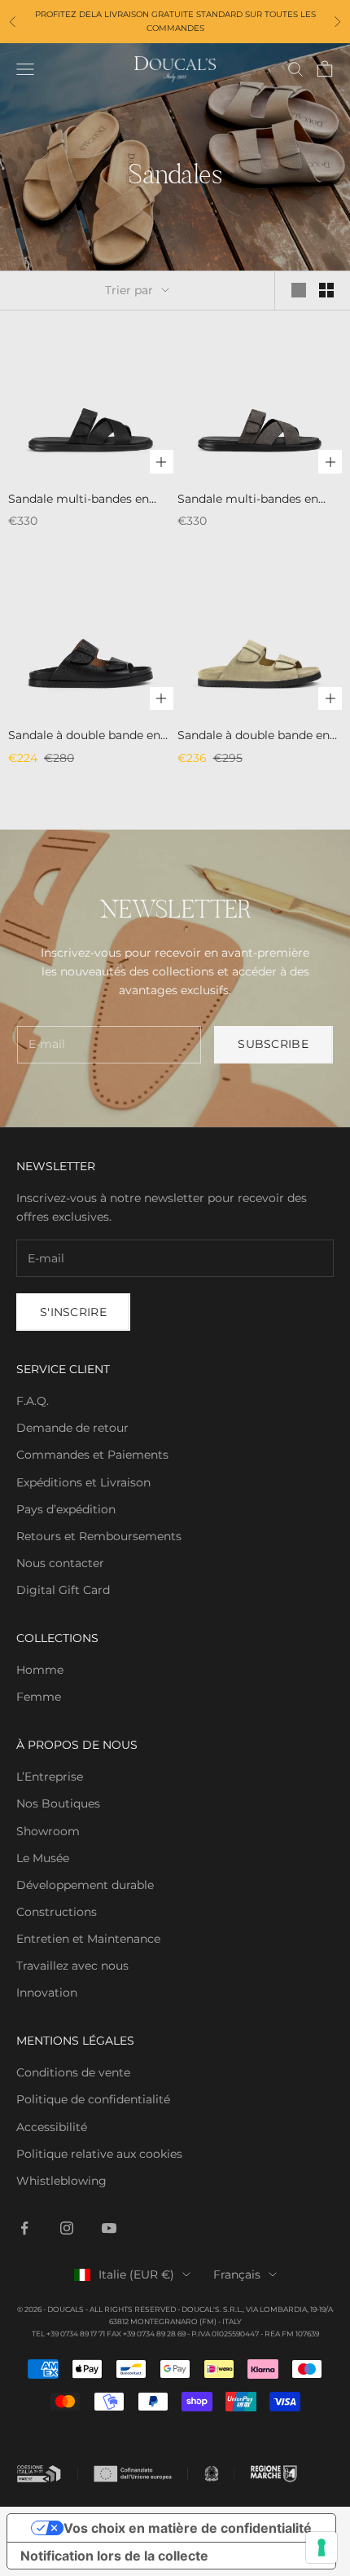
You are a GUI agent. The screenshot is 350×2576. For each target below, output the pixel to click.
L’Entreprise (50, 1777)
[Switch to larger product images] (299, 290)
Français (237, 2274)
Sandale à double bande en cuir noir (84, 736)
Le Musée (43, 1858)
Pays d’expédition (66, 1509)
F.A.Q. (33, 1401)
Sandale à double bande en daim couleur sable (254, 736)
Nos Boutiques (58, 1803)
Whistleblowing (61, 2181)
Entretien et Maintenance (88, 1939)
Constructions (57, 1912)
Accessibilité (52, 2127)
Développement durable (85, 1885)
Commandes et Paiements (92, 1455)
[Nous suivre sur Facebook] (24, 2228)
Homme (40, 1670)
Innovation (47, 1993)
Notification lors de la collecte (114, 2556)
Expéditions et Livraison (83, 1482)
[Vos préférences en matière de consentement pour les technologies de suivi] (322, 2547)
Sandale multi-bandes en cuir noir (79, 500)
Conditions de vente (73, 2072)
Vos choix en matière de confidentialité (188, 2528)
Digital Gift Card (63, 1590)
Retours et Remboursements (99, 1536)
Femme (39, 1697)
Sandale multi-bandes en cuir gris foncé (248, 500)
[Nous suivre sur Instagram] (67, 2228)
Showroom (48, 1831)
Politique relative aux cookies (99, 2154)
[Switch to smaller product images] (326, 290)
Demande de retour (72, 1428)
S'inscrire (73, 1312)
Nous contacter (60, 1563)
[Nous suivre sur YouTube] (109, 2228)
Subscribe (273, 1044)
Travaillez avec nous (72, 1966)
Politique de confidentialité (93, 2099)
